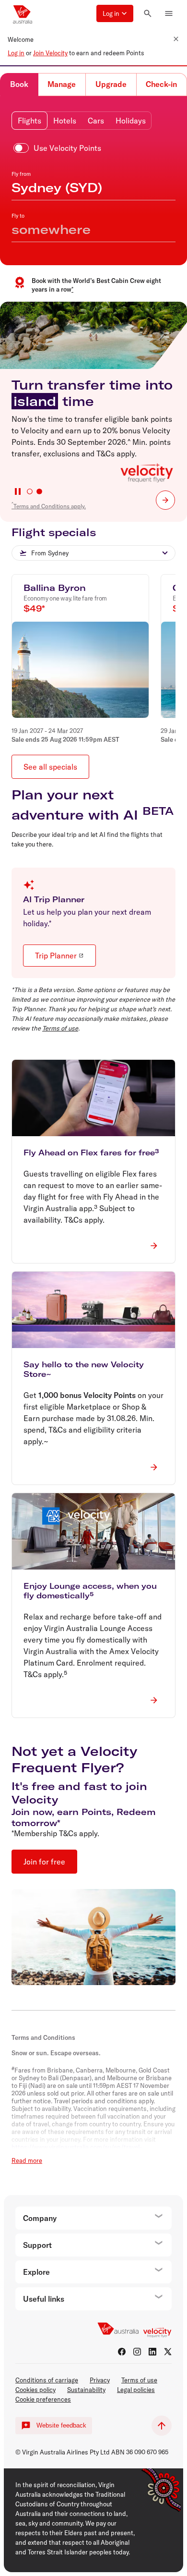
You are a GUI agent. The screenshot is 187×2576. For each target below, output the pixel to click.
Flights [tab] (29, 121)
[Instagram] (137, 2352)
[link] (165, 500)
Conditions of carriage (47, 2380)
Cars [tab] (96, 121)
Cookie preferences (43, 2399)
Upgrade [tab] (111, 84)
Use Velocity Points (67, 148)
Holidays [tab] (131, 121)
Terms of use (60, 1028)
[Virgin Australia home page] (23, 13)
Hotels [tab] (65, 121)
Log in (16, 53)
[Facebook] (122, 2352)
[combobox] (93, 553)
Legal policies (136, 2390)
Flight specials (54, 532)
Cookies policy (35, 2390)
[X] (168, 2352)
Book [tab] (19, 84)
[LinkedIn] (152, 2352)
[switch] (59, 148)
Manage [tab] (62, 84)
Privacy (100, 2380)
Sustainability (86, 2390)
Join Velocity (50, 53)
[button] (115, 13)
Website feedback (61, 2425)
